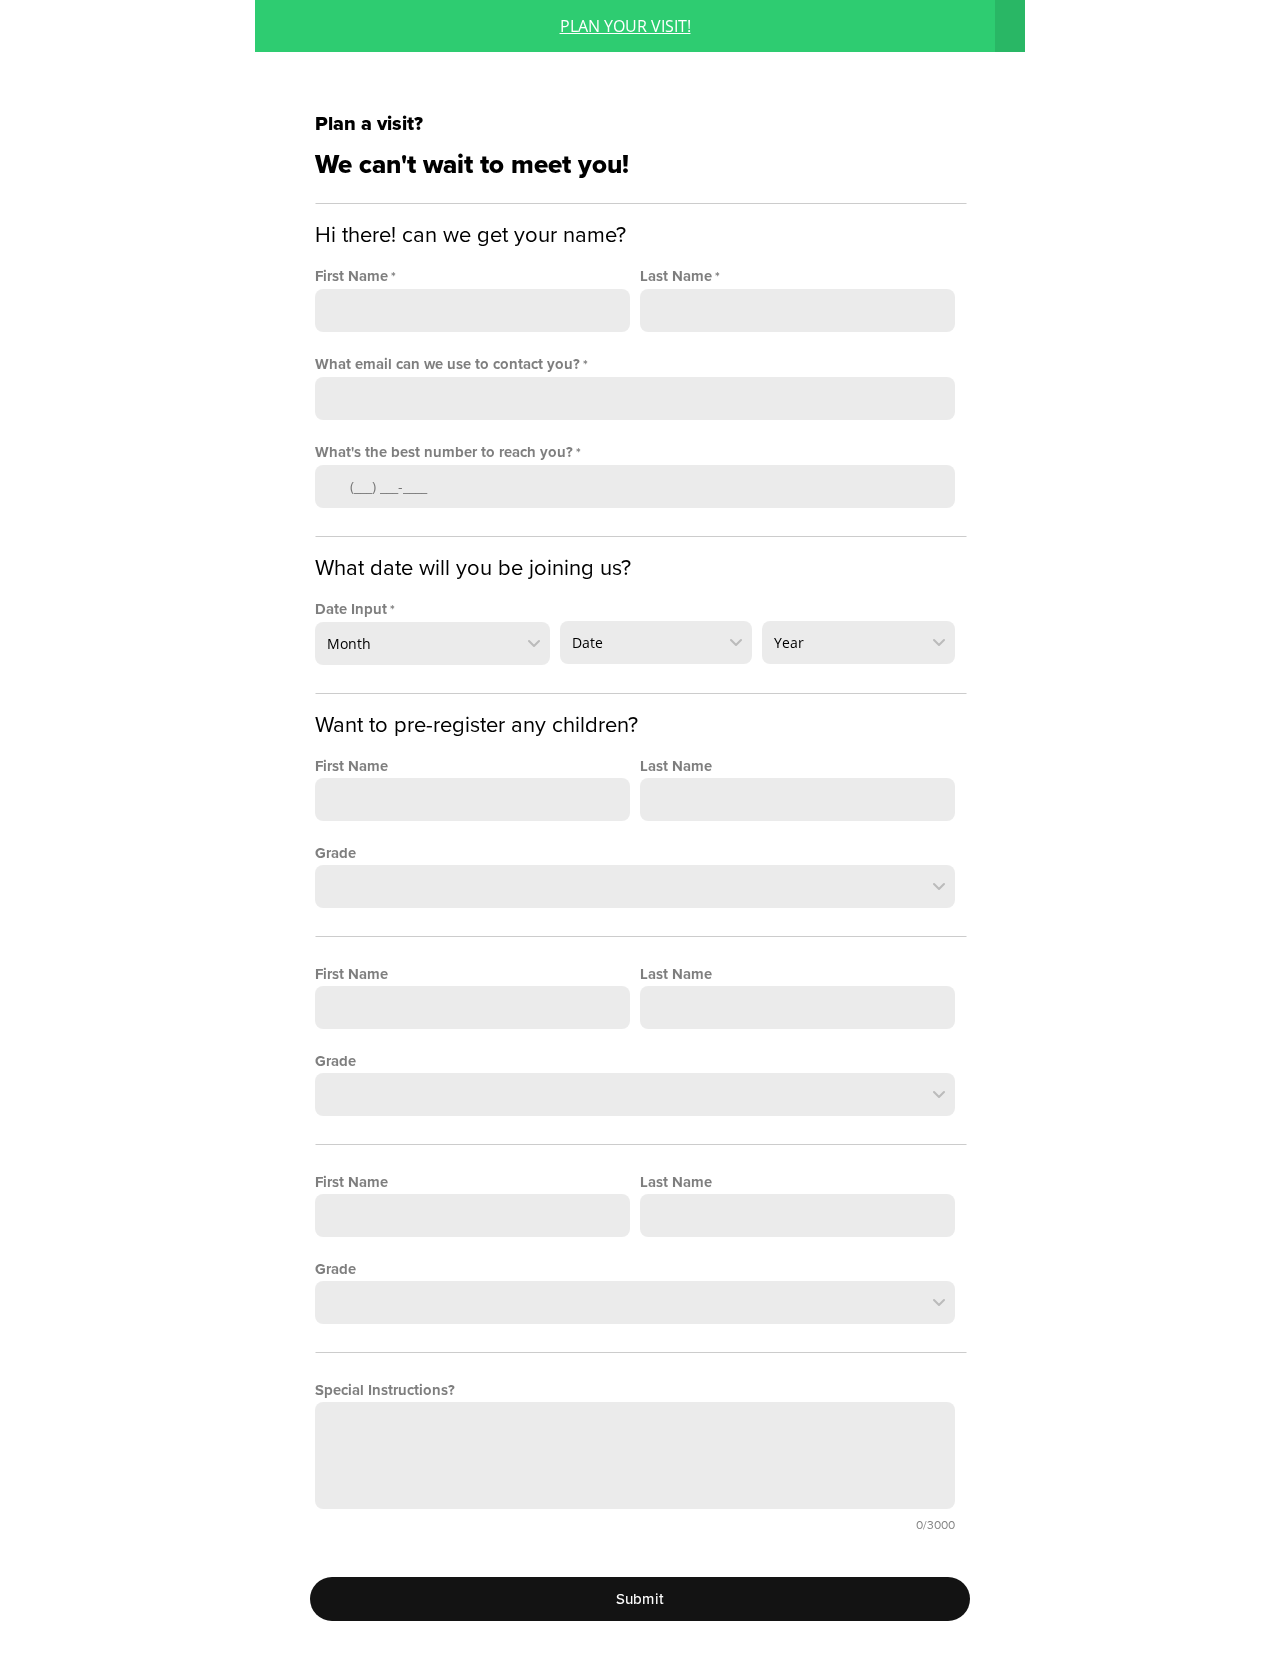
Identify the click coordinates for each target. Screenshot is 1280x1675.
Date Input (351, 609)
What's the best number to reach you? (444, 452)
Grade (335, 853)
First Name (351, 276)
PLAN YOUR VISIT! (625, 26)
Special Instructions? (385, 1390)
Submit (640, 1599)
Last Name (676, 276)
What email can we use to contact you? (447, 364)
